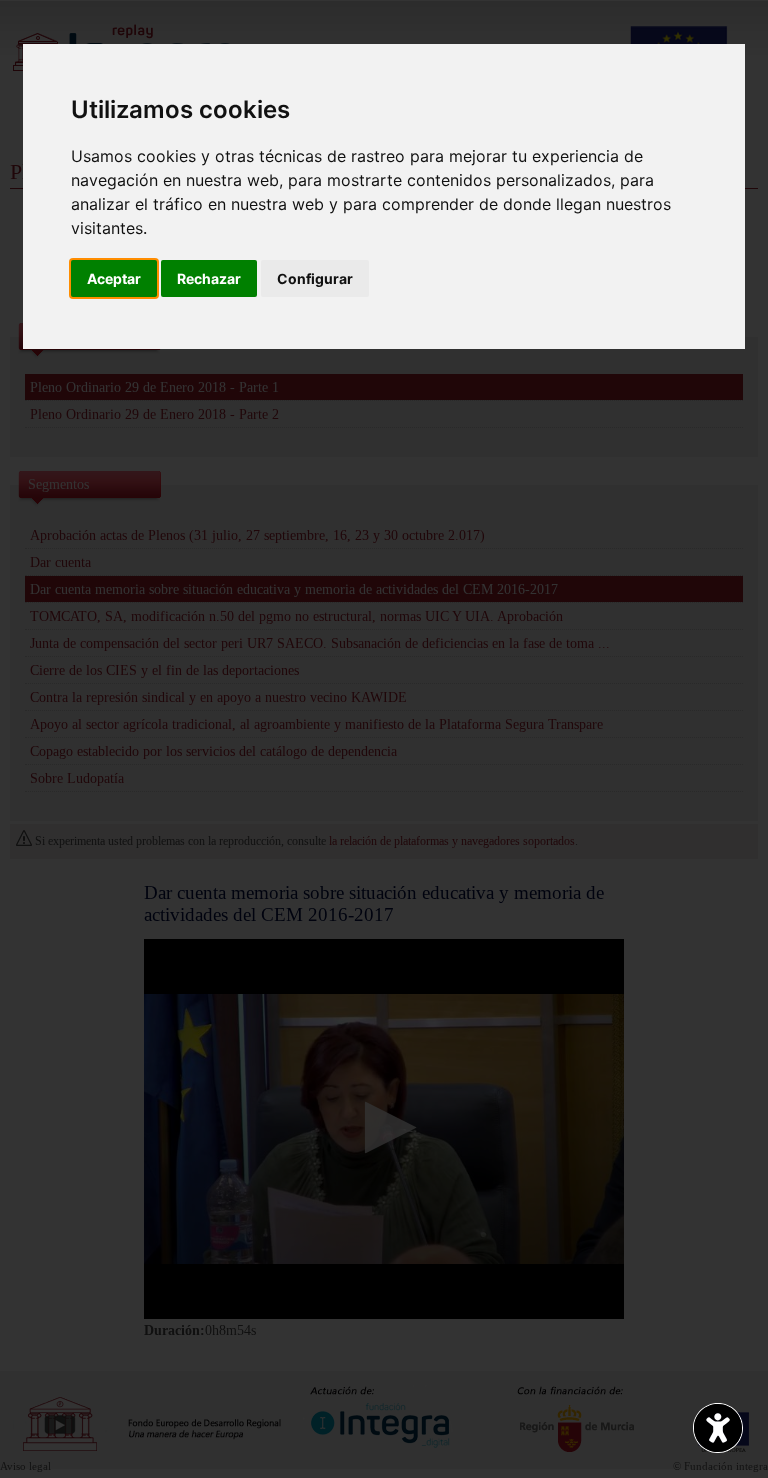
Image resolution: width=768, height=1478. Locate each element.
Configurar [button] (315, 278)
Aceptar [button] (114, 278)
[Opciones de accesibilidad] (718, 1428)
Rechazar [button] (209, 278)
